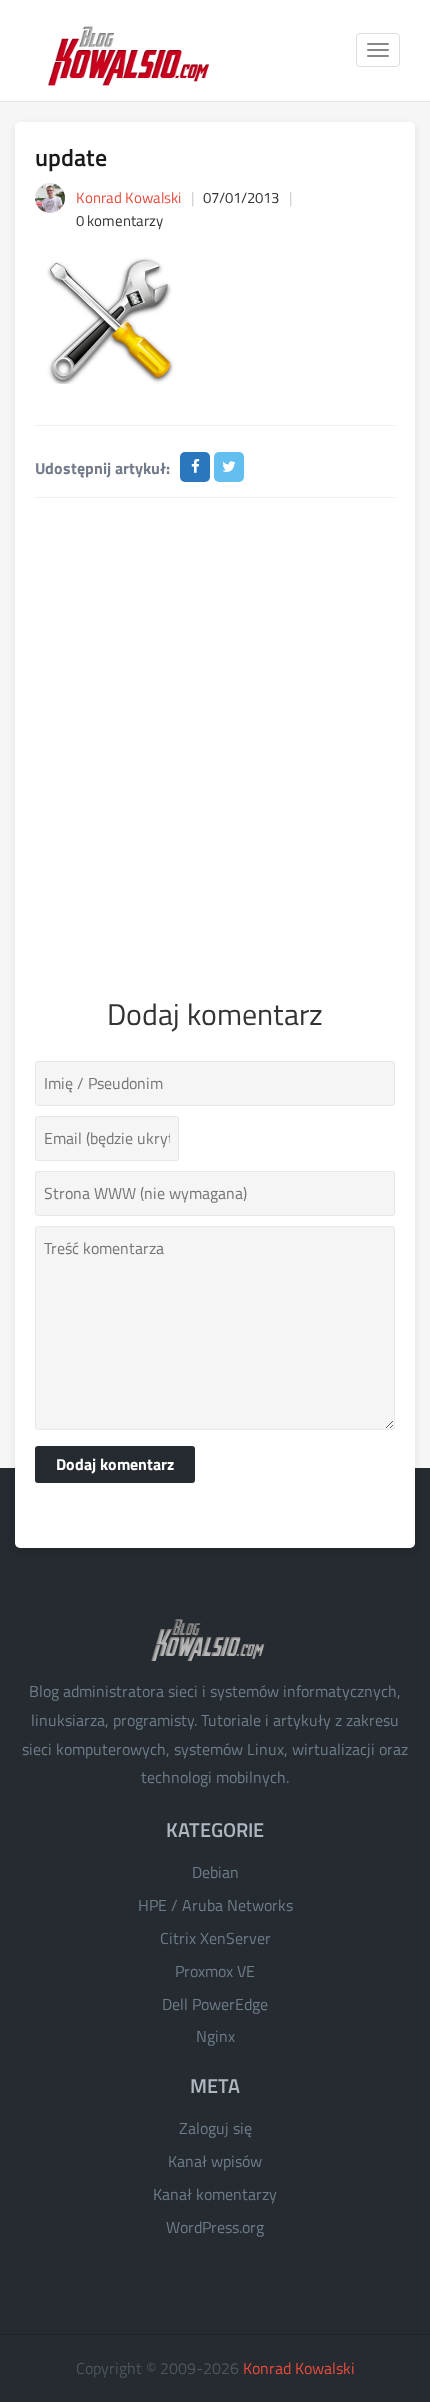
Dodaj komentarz (115, 1464)
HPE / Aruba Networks (215, 1905)
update (71, 157)
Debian (215, 1872)
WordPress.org (215, 2227)
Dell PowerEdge (215, 2004)
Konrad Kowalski (299, 2368)
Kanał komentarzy (215, 2194)
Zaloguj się (215, 2128)
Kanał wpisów (215, 2161)
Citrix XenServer (215, 1938)
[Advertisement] (215, 743)
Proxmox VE (215, 1971)
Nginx (215, 2036)
